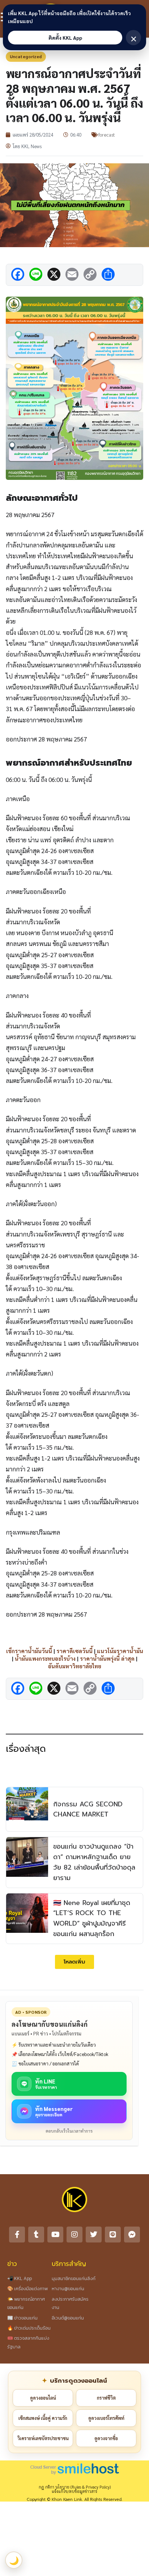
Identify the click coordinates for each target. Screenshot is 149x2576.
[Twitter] (94, 2235)
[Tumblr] (36, 2235)
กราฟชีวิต (106, 2398)
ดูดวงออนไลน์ (43, 2398)
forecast (107, 135)
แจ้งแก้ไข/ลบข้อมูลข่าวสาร (74, 2491)
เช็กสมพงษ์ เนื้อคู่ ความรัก (43, 2418)
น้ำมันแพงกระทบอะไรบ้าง (45, 1658)
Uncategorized (26, 56)
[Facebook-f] (17, 2235)
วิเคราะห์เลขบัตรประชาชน (43, 2438)
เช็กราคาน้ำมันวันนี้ (29, 1651)
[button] (74, 1962)
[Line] (113, 2235)
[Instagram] (74, 2235)
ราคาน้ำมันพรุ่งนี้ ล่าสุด (107, 1658)
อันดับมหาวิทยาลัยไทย (75, 1666)
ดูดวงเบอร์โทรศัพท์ (106, 2418)
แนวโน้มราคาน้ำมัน (120, 1651)
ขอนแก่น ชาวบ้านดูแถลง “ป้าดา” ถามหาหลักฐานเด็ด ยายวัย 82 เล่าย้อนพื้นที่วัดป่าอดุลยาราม (94, 1862)
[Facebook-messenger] (132, 2235)
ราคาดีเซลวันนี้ (74, 1651)
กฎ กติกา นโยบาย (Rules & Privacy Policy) (75, 2487)
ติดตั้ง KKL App (65, 38)
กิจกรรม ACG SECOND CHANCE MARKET (88, 1809)
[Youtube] (55, 2235)
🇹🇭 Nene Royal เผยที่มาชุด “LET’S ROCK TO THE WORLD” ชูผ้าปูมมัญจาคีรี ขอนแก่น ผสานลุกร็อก (92, 1918)
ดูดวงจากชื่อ (106, 2438)
